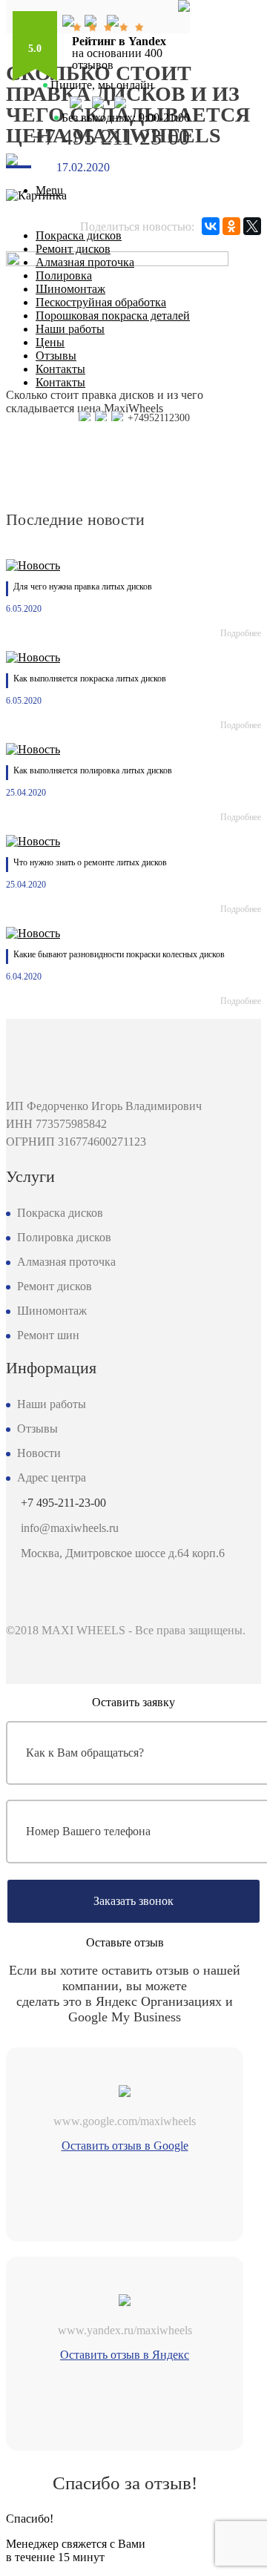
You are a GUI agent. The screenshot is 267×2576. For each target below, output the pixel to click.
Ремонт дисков (73, 249)
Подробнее (241, 633)
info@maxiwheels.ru (70, 1528)
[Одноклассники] (231, 226)
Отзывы (56, 356)
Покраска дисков (79, 235)
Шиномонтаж (70, 289)
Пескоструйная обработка (101, 302)
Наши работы (70, 329)
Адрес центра (52, 1477)
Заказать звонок (133, 1901)
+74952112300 (157, 418)
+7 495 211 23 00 (111, 137)
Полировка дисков (64, 1237)
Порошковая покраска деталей (113, 316)
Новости (39, 1453)
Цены (50, 342)
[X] (252, 226)
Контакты (60, 369)
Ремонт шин (48, 1335)
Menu (49, 190)
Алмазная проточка (85, 262)
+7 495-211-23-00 (63, 1503)
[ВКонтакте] (211, 226)
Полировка (64, 275)
